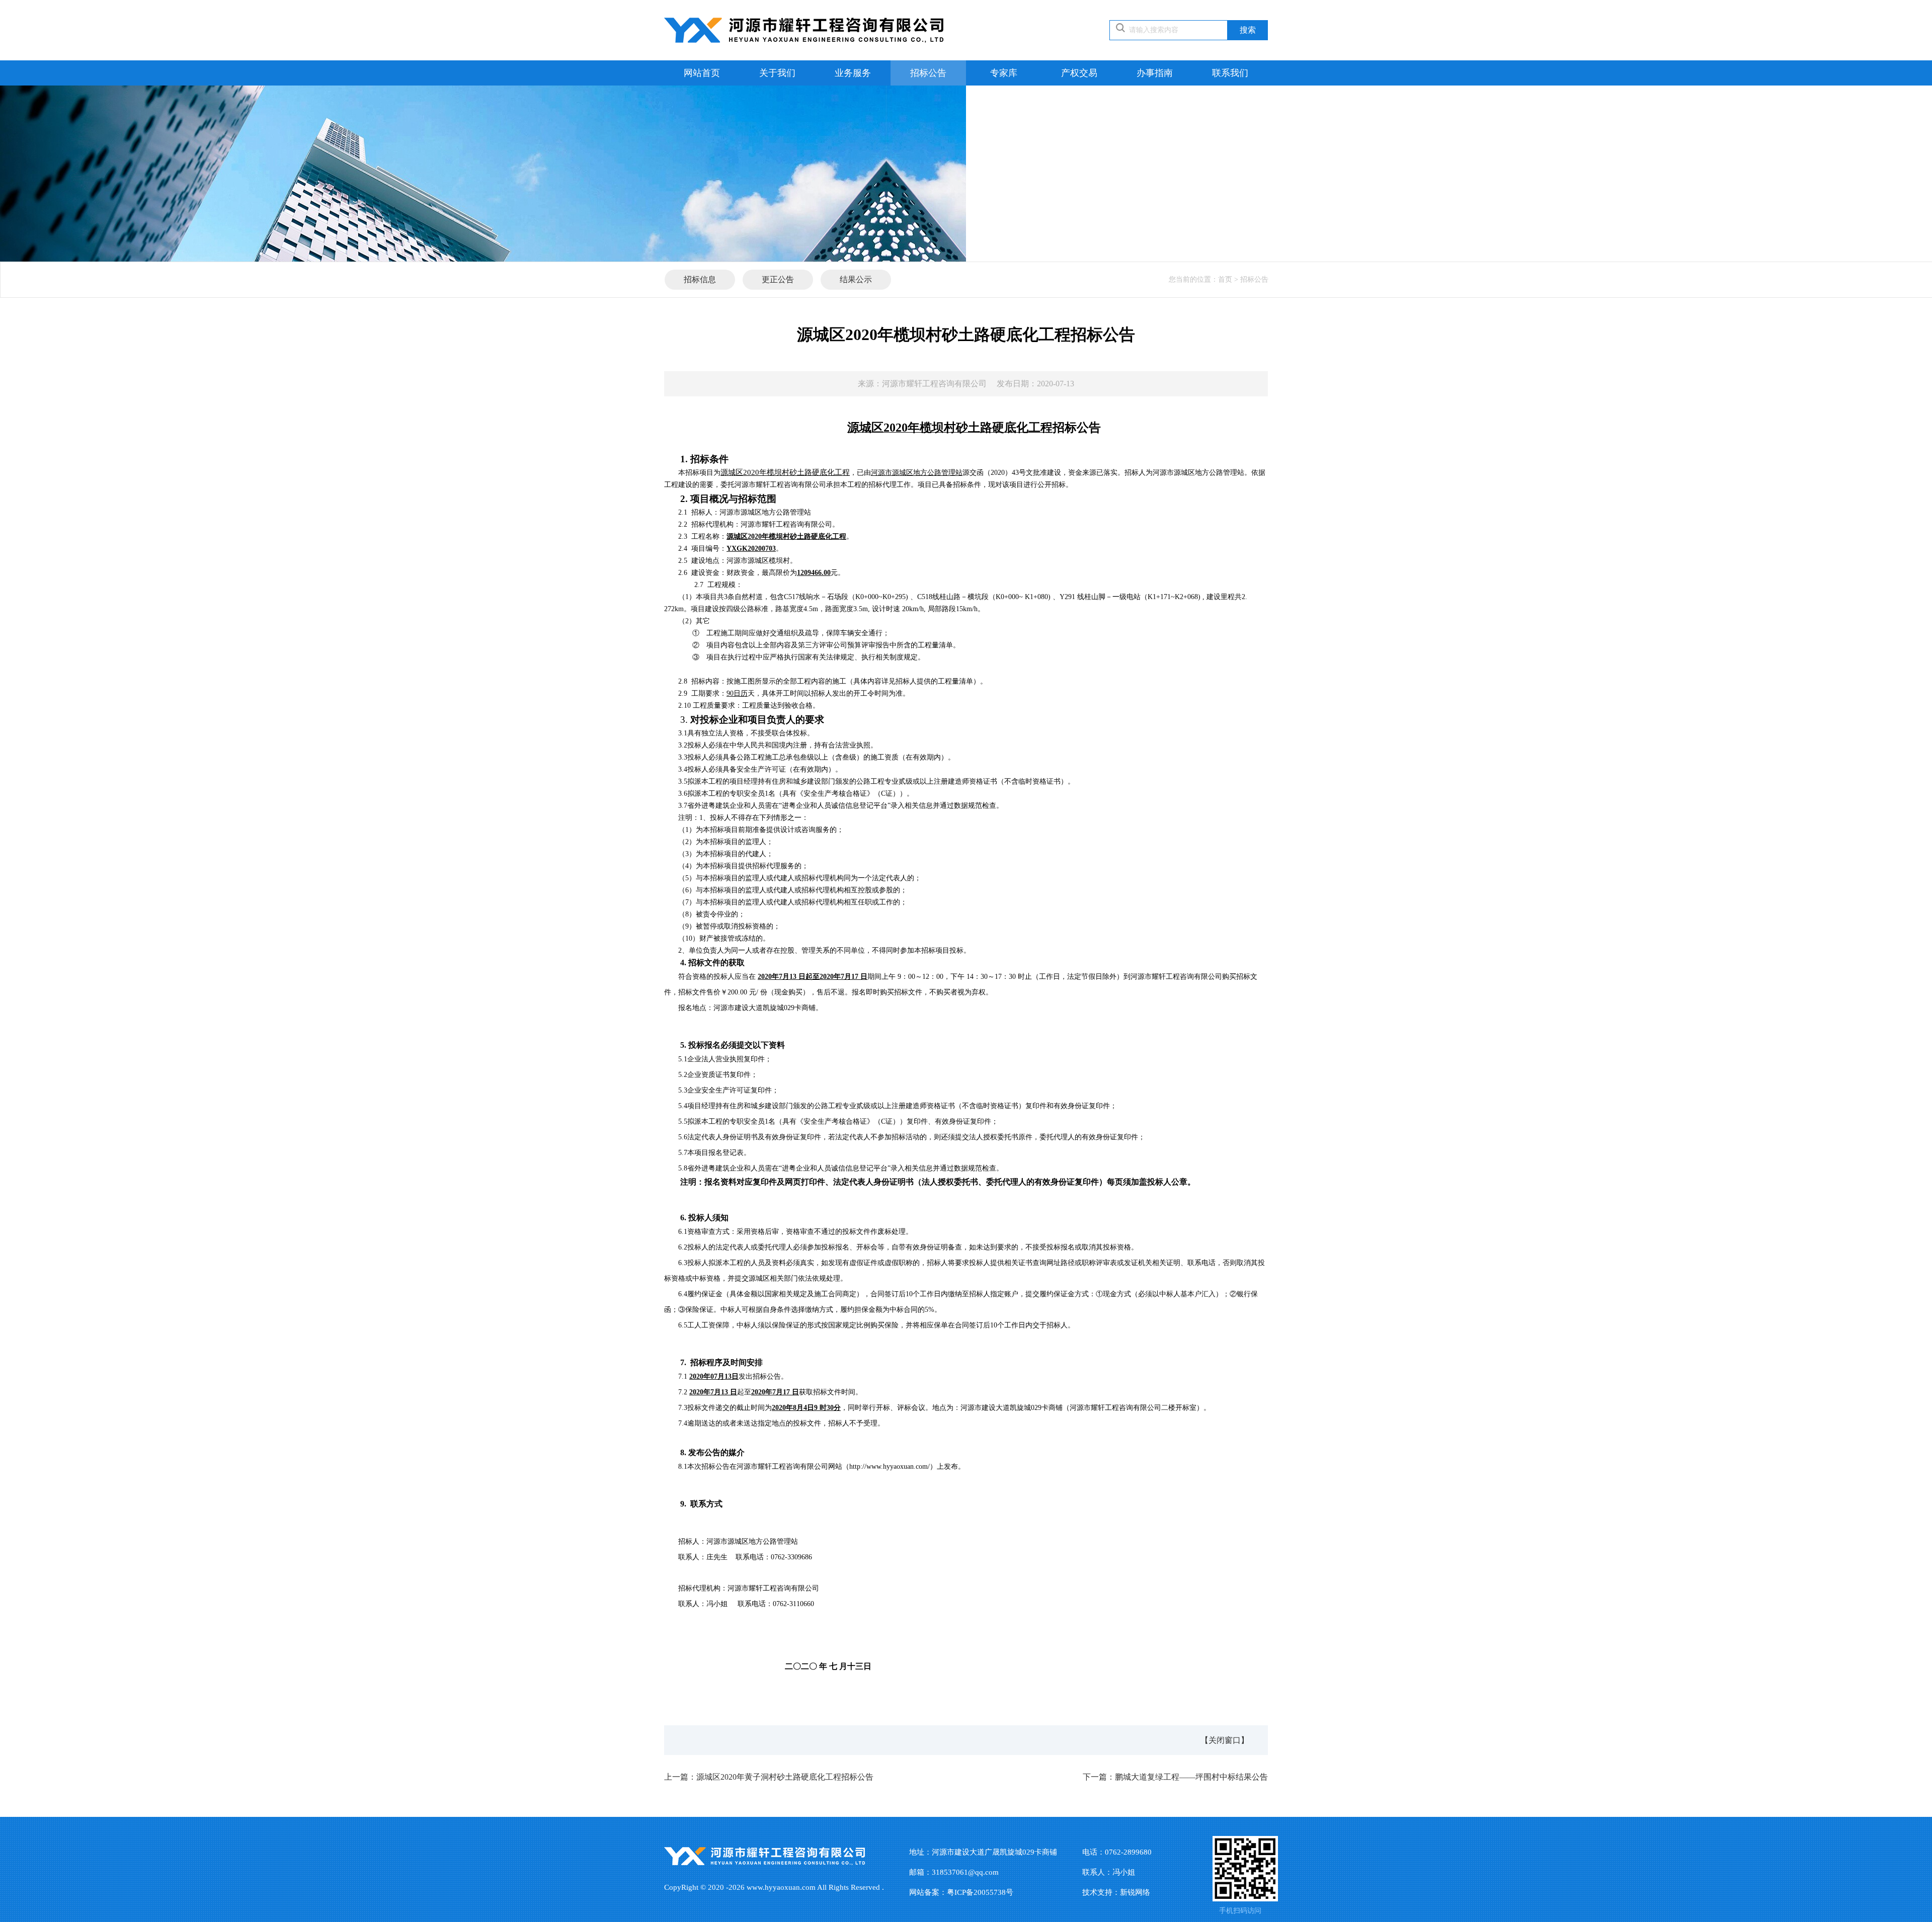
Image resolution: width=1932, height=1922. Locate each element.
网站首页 (702, 73)
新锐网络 (1135, 1892)
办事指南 (1155, 73)
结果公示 (856, 279)
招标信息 (700, 279)
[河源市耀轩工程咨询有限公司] (804, 30)
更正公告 (778, 279)
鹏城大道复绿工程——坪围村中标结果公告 (1175, 1777)
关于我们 (777, 73)
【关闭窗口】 (1225, 1740)
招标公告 (928, 73)
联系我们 (1230, 73)
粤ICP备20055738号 (980, 1892)
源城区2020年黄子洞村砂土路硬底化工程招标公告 (769, 1777)
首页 (1225, 279)
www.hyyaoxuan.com (781, 1887)
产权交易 (1079, 73)
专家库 (1004, 73)
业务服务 (853, 73)
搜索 (1248, 30)
